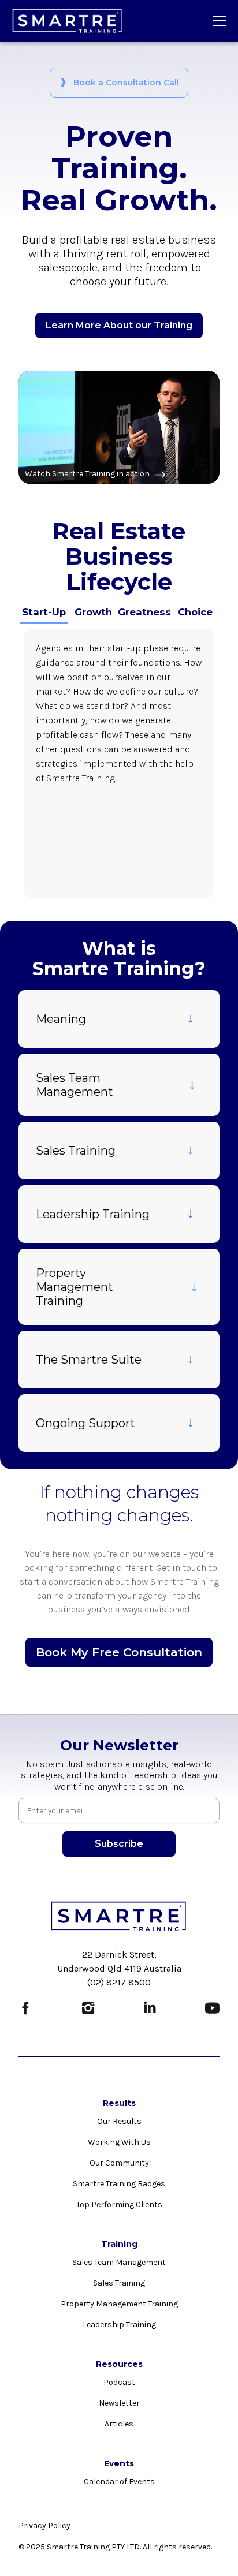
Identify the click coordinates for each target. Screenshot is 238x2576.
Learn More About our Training (119, 325)
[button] (217, 21)
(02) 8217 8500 (119, 1982)
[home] (68, 21)
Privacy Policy (44, 2525)
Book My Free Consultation (119, 1652)
